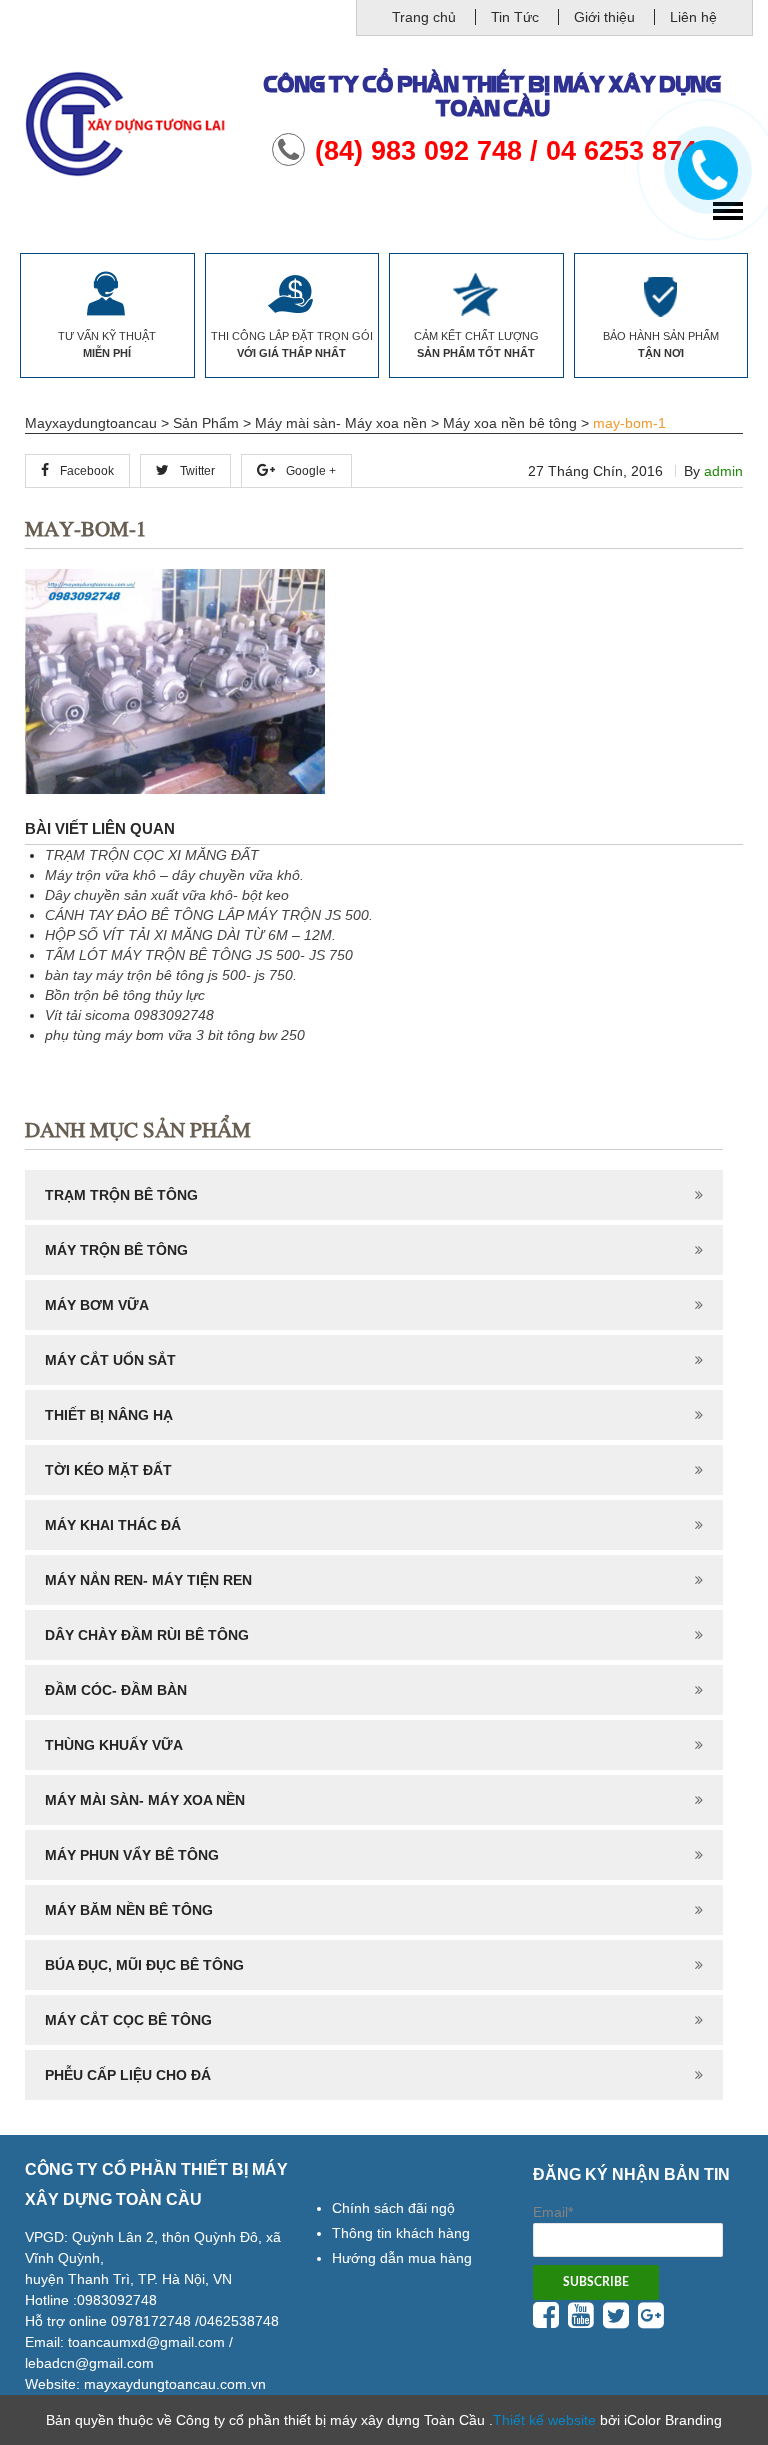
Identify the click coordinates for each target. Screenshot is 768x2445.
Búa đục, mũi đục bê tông (144, 1965)
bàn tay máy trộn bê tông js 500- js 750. (171, 975)
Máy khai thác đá (113, 1525)
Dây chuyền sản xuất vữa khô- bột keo (167, 895)
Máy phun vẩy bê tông (132, 1855)
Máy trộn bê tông (116, 1250)
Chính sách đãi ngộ (393, 2208)
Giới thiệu (604, 17)
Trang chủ (424, 17)
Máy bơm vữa (97, 1305)
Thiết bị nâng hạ (109, 1415)
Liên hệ (693, 17)
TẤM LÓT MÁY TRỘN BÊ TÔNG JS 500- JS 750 (199, 955)
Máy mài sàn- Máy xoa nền (145, 1800)
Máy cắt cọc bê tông (128, 2020)
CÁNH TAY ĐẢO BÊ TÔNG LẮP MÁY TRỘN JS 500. (209, 915)
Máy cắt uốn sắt (110, 1360)
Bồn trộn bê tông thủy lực (125, 995)
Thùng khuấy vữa (114, 1745)
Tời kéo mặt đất (108, 1470)
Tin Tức (515, 17)
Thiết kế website (544, 2420)
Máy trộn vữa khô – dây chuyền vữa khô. (174, 875)
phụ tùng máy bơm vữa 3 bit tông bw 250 (175, 1035)
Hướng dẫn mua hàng (402, 2258)
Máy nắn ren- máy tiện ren (148, 1580)
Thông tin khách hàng (401, 2233)
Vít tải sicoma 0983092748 (129, 1015)
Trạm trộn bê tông (121, 1195)
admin (723, 471)
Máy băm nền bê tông (129, 1910)
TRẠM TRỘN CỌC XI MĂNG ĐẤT (152, 855)
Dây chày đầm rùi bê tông (147, 1635)
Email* (553, 2212)
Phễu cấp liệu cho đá (128, 2075)
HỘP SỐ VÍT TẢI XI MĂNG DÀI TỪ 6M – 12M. (190, 935)
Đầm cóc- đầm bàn (116, 1690)
